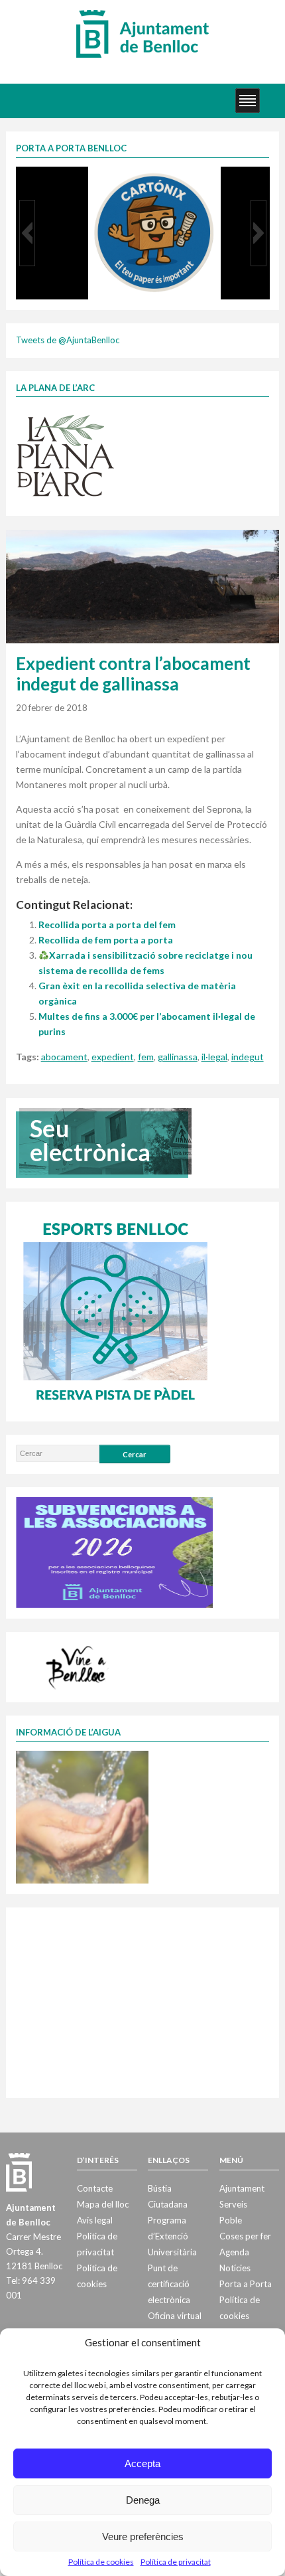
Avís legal (95, 2220)
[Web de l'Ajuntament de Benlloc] (142, 33)
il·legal (214, 1057)
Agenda (234, 2252)
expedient (113, 1057)
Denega (143, 2500)
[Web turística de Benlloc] (78, 1666)
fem (146, 1057)
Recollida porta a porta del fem (107, 925)
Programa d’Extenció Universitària (172, 2236)
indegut (248, 1057)
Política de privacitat (176, 2562)
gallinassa (178, 1057)
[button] (27, 233)
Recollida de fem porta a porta (106, 940)
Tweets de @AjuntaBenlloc (68, 340)
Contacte (95, 2188)
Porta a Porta (246, 2284)
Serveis (233, 2204)
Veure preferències (143, 2536)
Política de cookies (101, 2562)
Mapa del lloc (103, 2204)
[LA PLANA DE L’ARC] (66, 455)
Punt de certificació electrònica (169, 2284)
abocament (64, 1057)
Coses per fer (245, 2236)
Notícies (235, 2268)
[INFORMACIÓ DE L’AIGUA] (82, 1816)
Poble (231, 2220)
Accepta (142, 2463)
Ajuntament (242, 2188)
